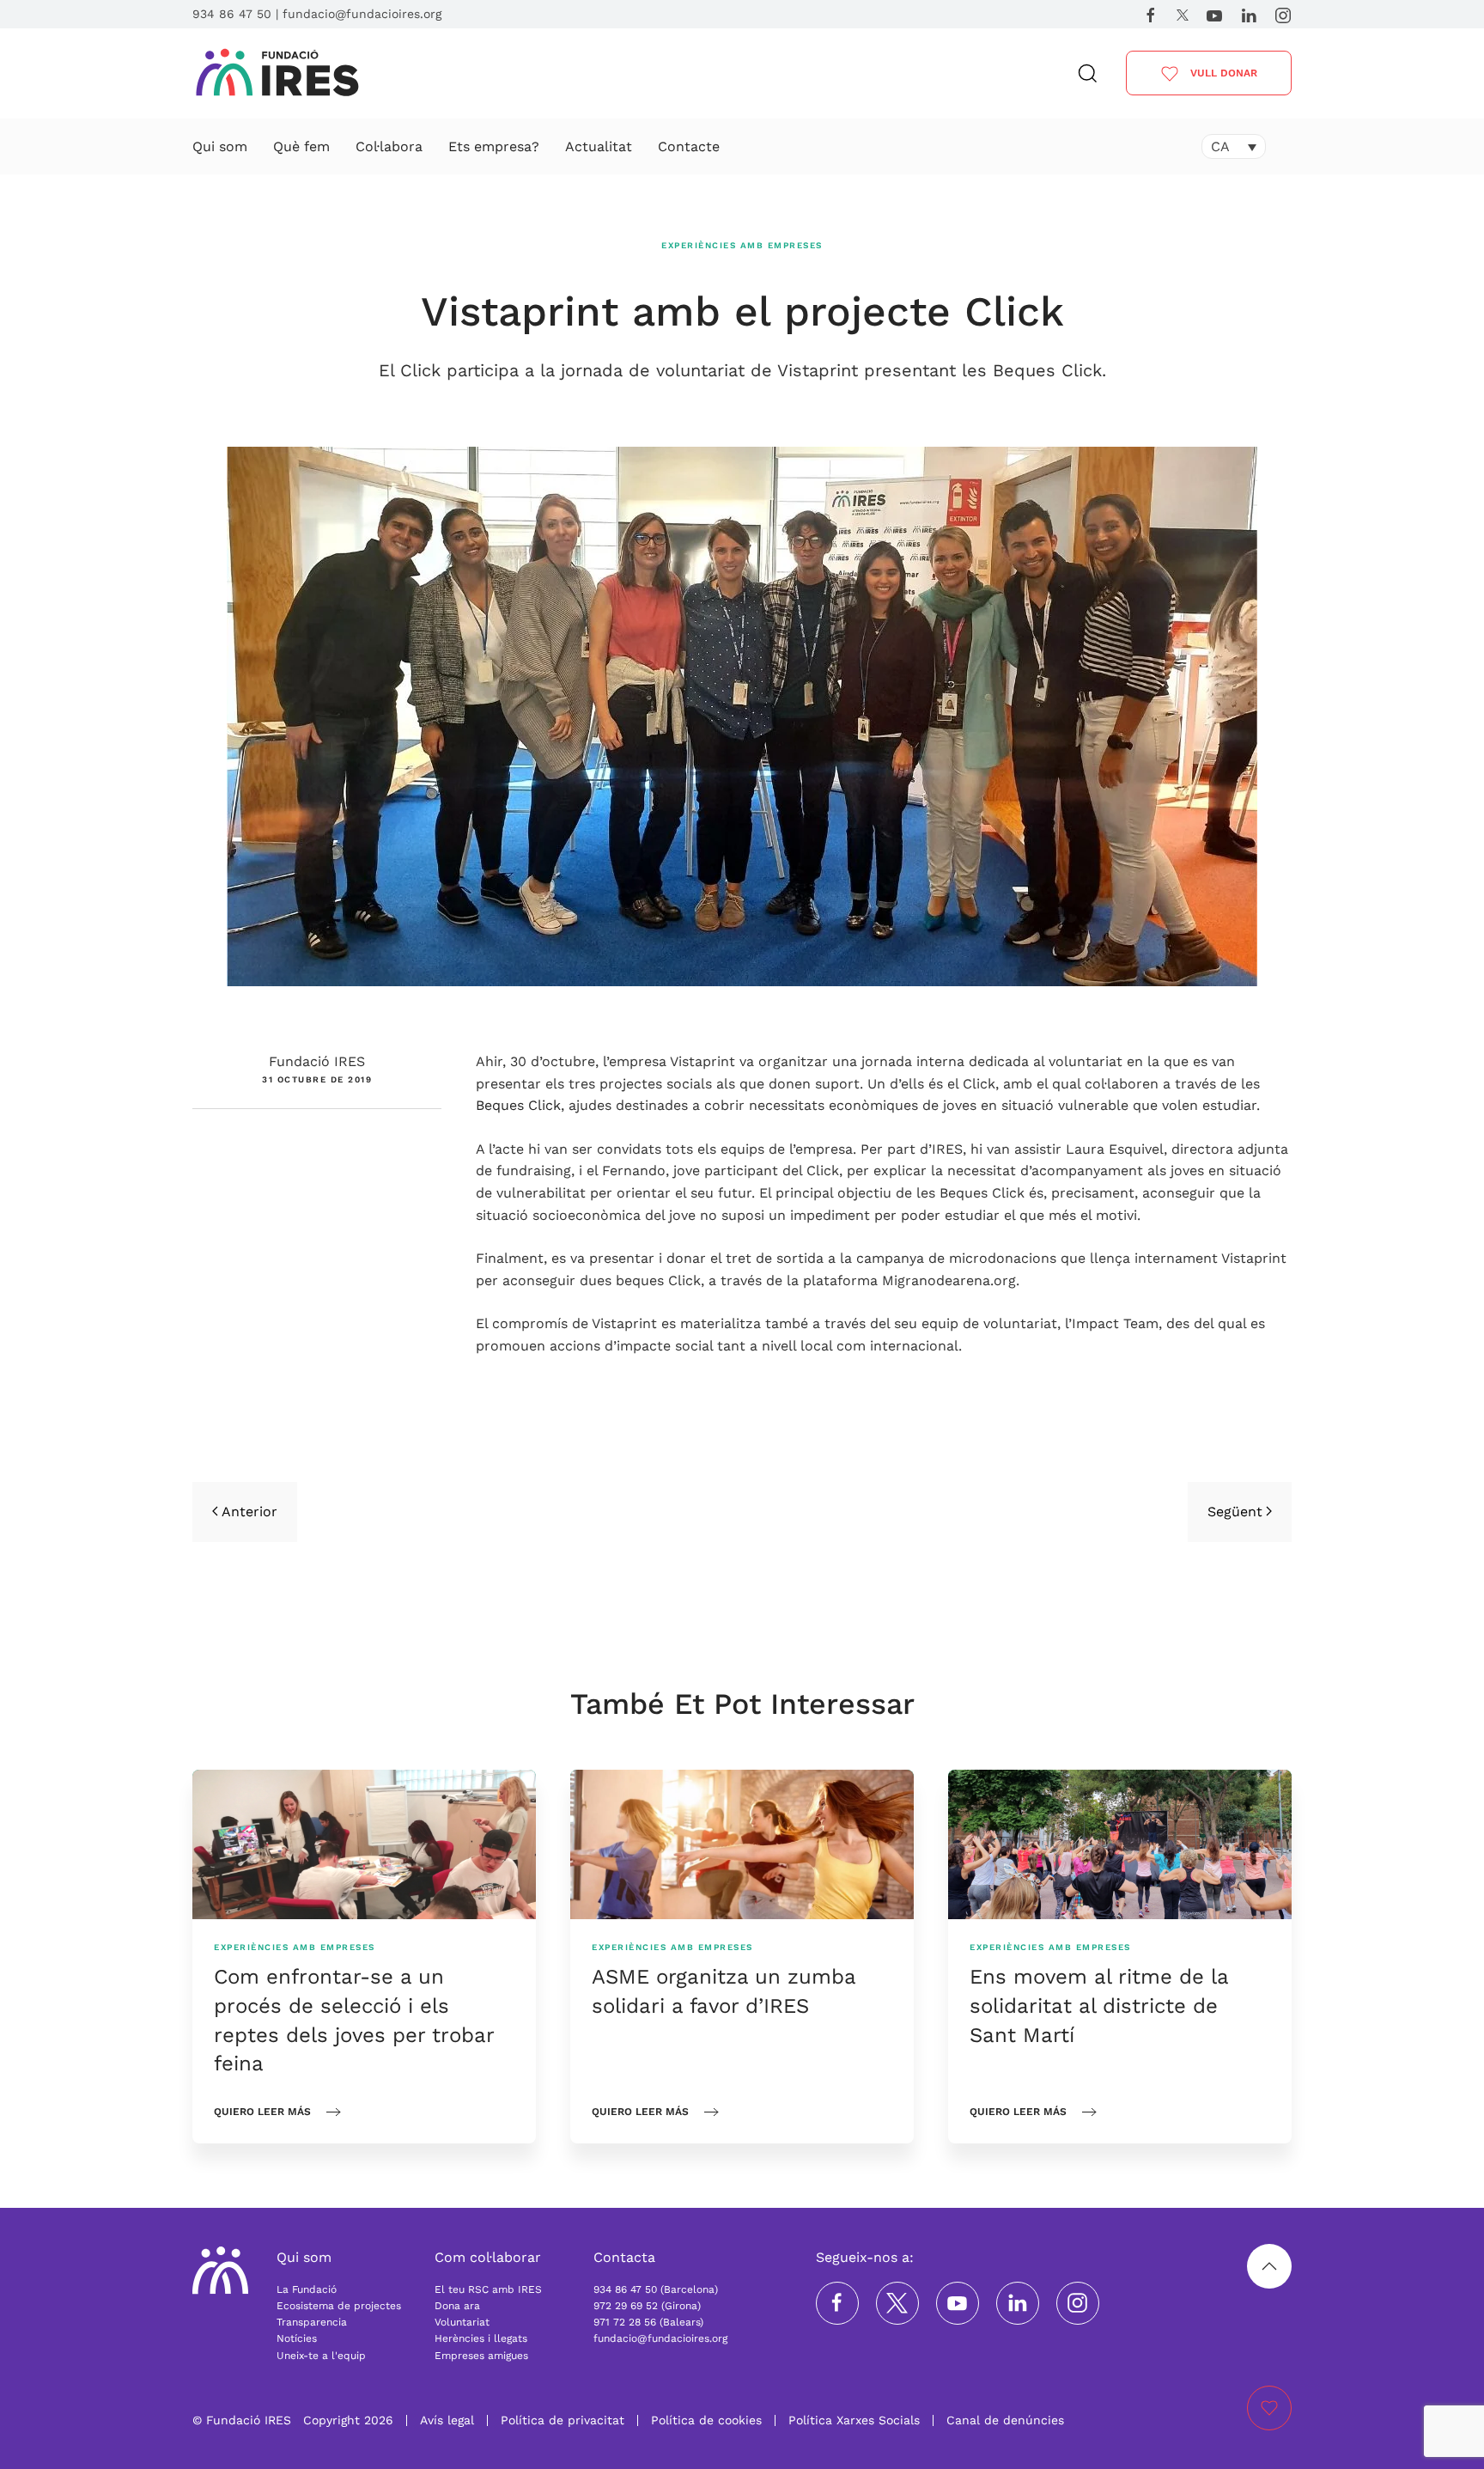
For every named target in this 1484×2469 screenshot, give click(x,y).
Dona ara (457, 2306)
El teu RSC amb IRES (488, 2289)
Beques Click (518, 1105)
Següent (1235, 1512)
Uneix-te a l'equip (321, 2356)
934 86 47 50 (232, 14)
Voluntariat (462, 2322)
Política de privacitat (563, 2420)
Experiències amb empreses (742, 245)
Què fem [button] (301, 146)
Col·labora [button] (389, 146)
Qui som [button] (220, 146)
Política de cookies (706, 2420)
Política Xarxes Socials (854, 2420)
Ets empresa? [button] (494, 146)
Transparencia (312, 2322)
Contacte (689, 146)
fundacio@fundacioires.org (362, 14)
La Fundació (307, 2289)
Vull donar (1222, 73)
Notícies (297, 2338)
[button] (1088, 73)
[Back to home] (277, 74)
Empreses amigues (481, 2356)
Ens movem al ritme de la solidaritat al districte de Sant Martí (1099, 2006)
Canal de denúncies (1005, 2420)
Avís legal (447, 2420)
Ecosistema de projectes (339, 2306)
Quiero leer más (262, 2112)
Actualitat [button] (599, 146)
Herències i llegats (481, 2338)
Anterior (249, 1512)
